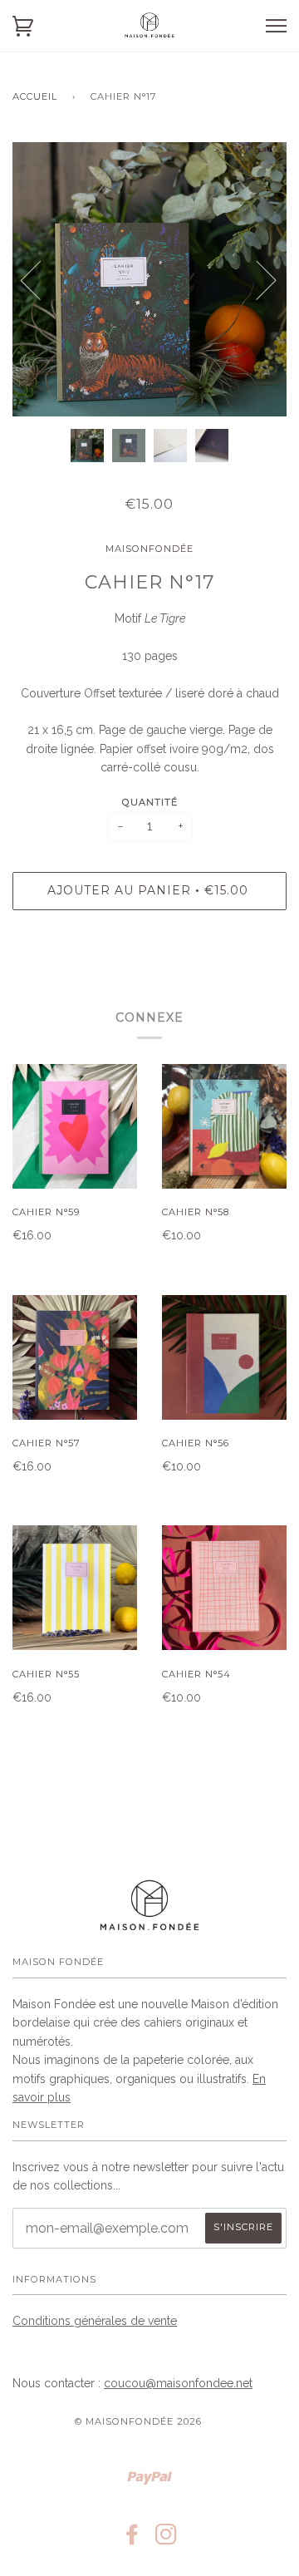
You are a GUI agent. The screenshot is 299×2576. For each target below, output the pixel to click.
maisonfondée (149, 549)
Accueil (35, 96)
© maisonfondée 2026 (138, 2421)
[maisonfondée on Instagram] (167, 2539)
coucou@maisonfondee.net (178, 2383)
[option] (149, 279)
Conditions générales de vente (95, 2321)
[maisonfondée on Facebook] (132, 2539)
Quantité (150, 802)
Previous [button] (41, 279)
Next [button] (256, 279)
